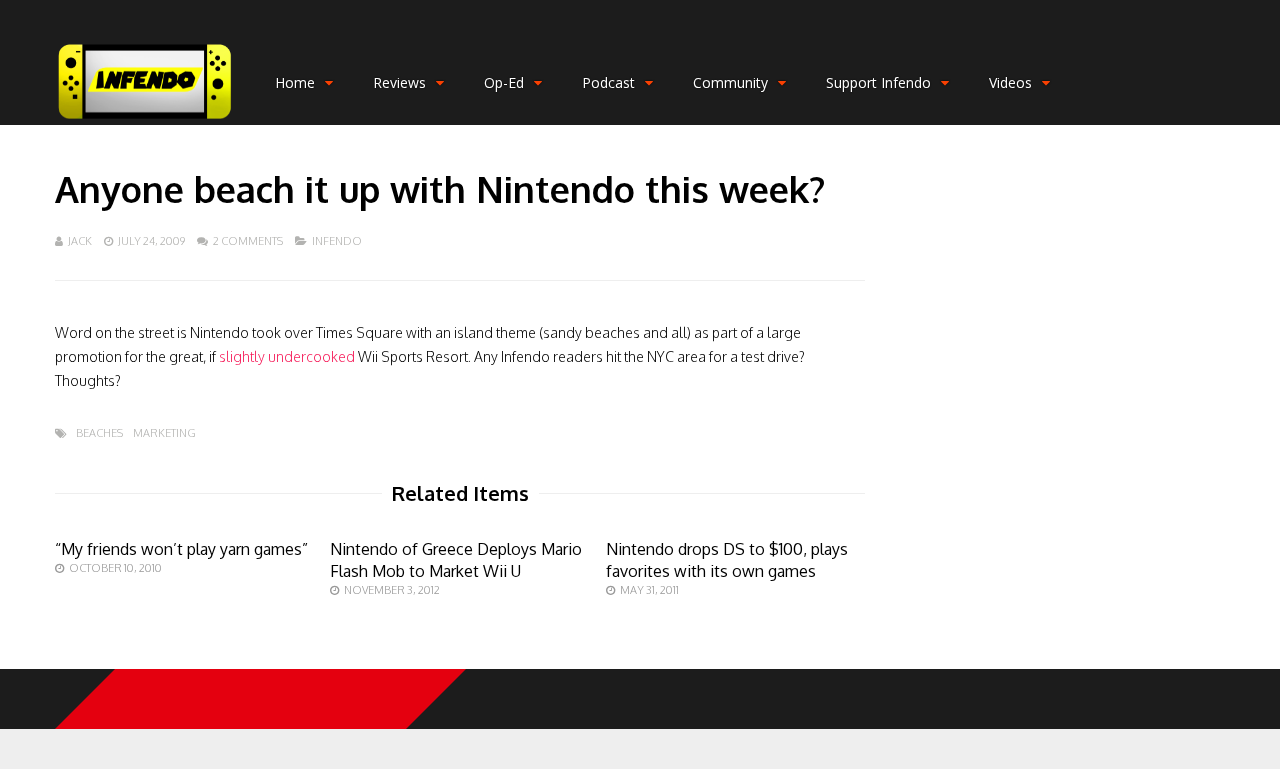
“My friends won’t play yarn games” (181, 549)
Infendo (337, 241)
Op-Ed (504, 82)
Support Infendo (878, 82)
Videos (1010, 82)
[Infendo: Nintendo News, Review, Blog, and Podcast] (145, 120)
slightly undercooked (287, 356)
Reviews (399, 82)
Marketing (164, 433)
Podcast (608, 82)
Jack (80, 241)
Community (730, 82)
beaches (99, 433)
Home (295, 82)
